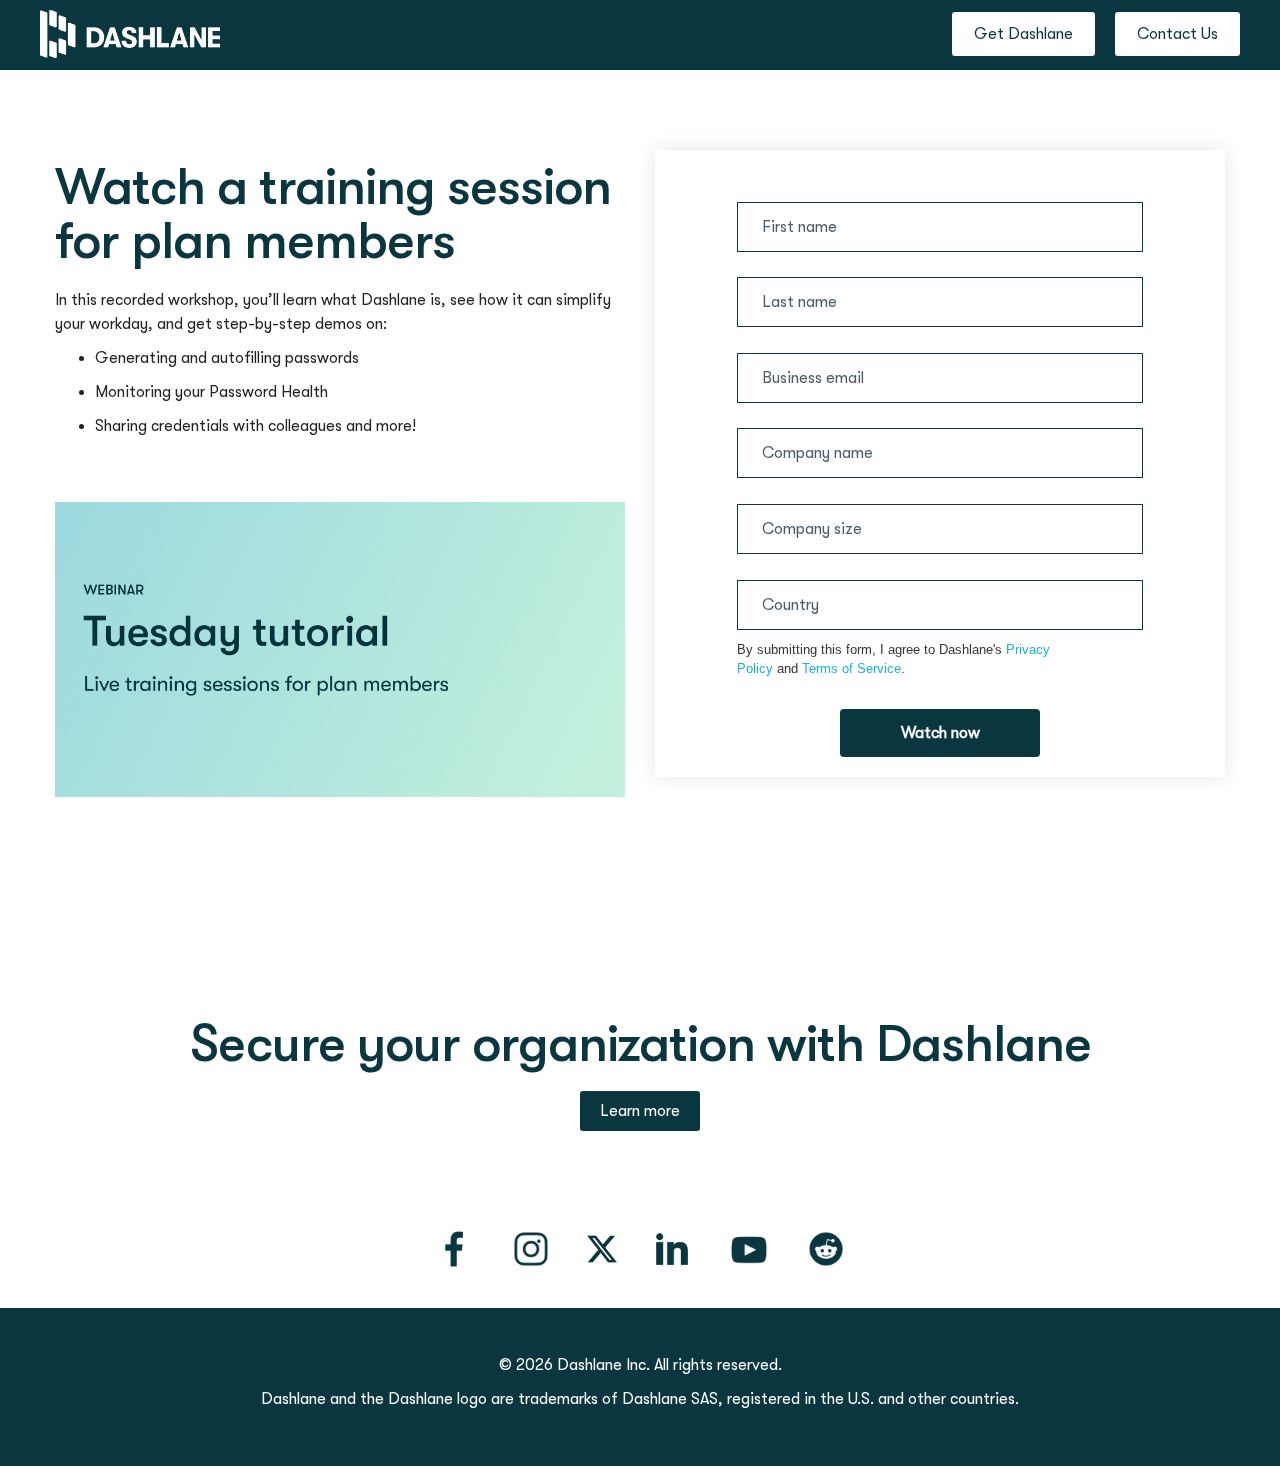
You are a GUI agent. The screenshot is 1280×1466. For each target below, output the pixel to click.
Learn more (640, 1111)
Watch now (940, 733)
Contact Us (1177, 34)
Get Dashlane (1023, 34)
